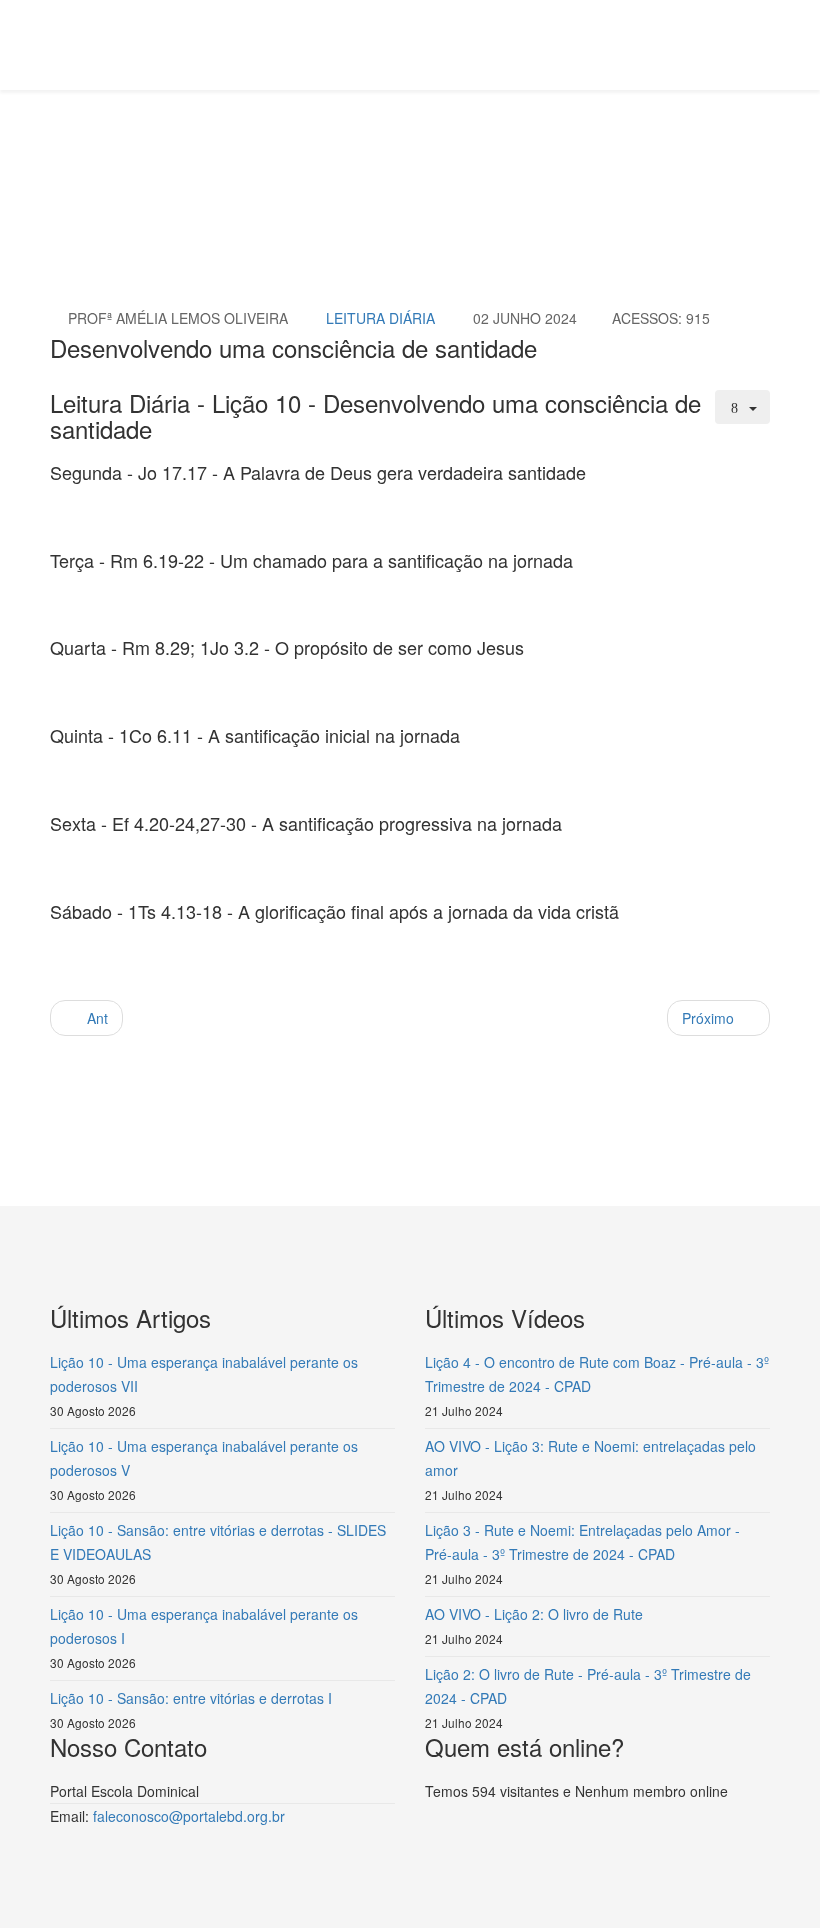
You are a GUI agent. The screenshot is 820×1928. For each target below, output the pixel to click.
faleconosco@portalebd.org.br (189, 1816)
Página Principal (206, 166)
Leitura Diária (317, 166)
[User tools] (743, 407)
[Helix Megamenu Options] (762, 43)
